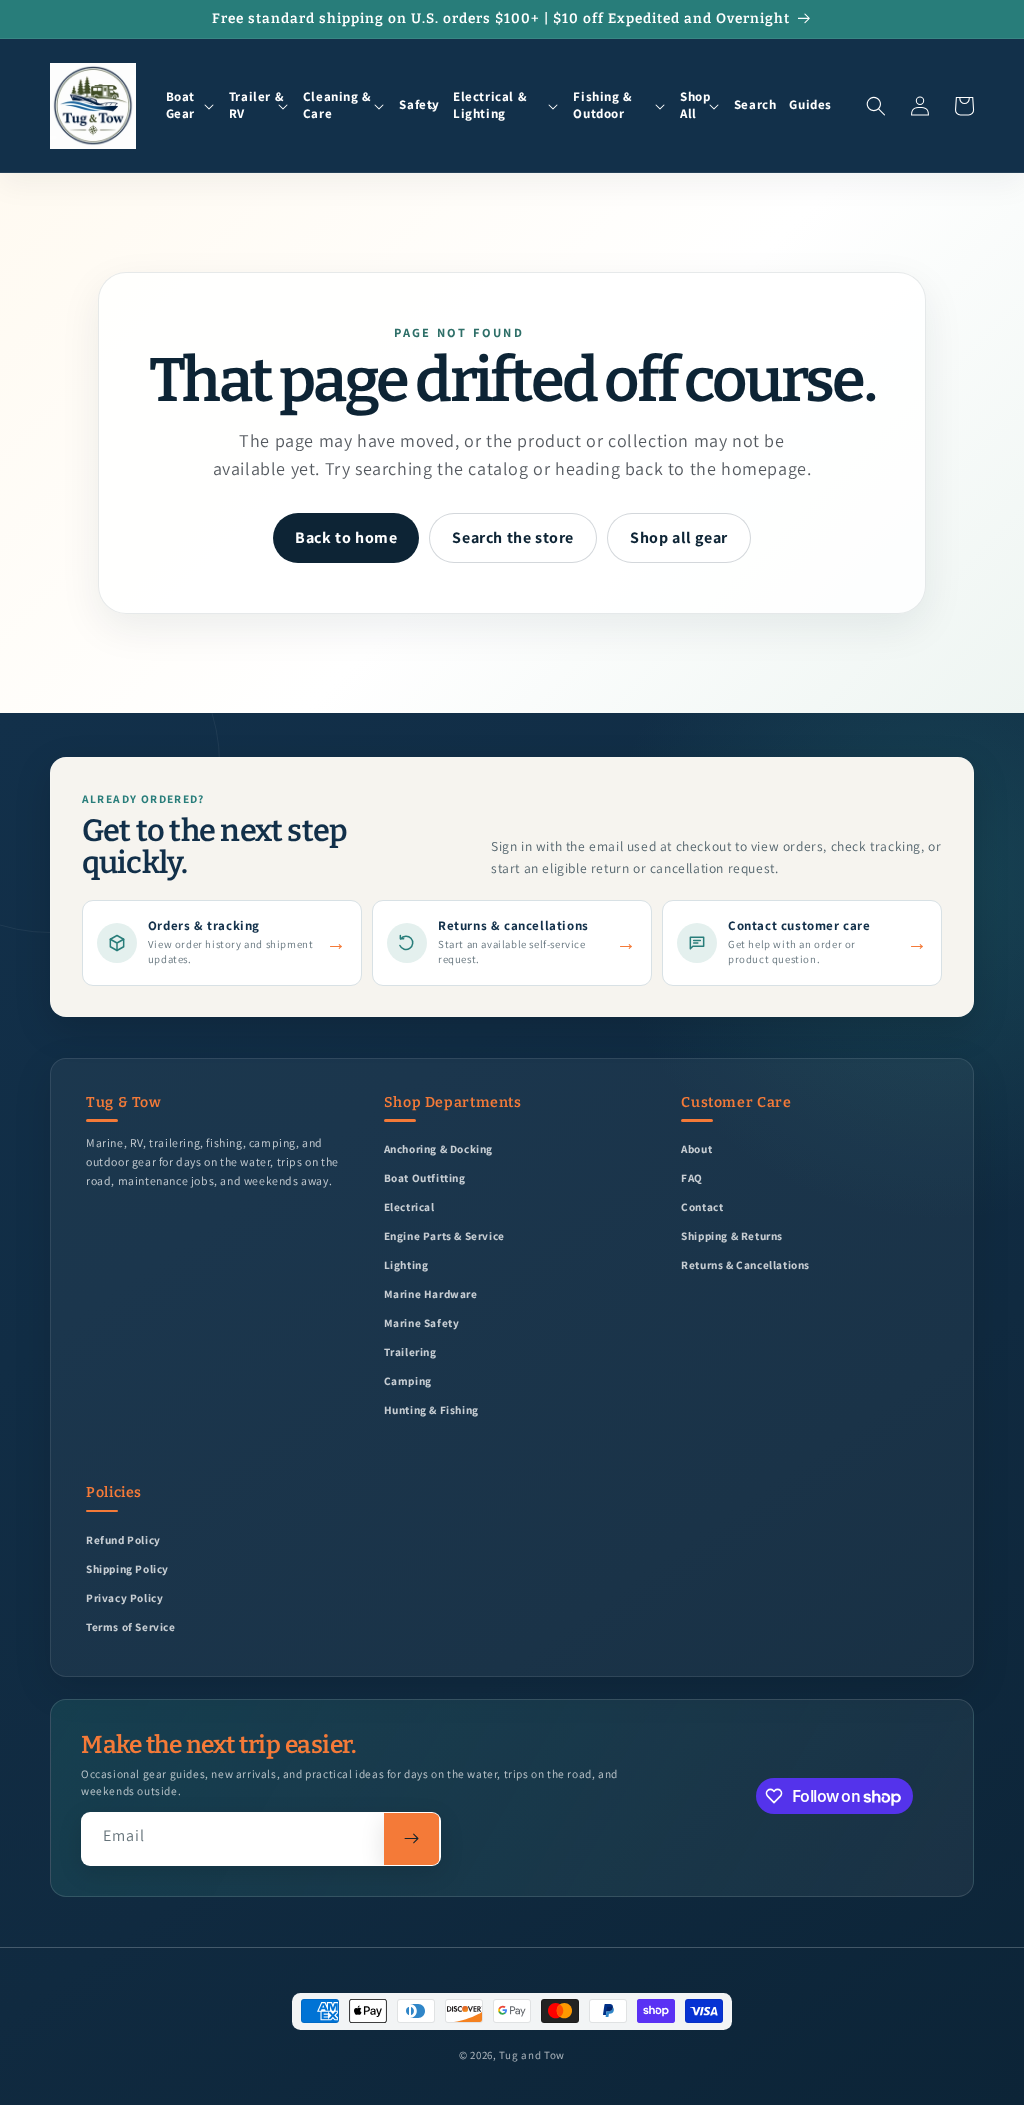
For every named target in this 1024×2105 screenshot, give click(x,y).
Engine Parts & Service (444, 1235)
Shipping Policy (127, 1568)
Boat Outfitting (425, 1177)
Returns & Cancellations (745, 1264)
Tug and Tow (532, 2055)
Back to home (346, 537)
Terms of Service (131, 1626)
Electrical (409, 1206)
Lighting (406, 1264)
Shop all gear (679, 537)
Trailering (410, 1351)
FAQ (692, 1177)
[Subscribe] (411, 1839)
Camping (408, 1380)
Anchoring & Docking (438, 1148)
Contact (702, 1206)
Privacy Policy (124, 1597)
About (696, 1148)
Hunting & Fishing (431, 1409)
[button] (191, 106)
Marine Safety (422, 1322)
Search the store (513, 537)
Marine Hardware (431, 1293)
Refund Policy (123, 1539)
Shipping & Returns (732, 1235)
